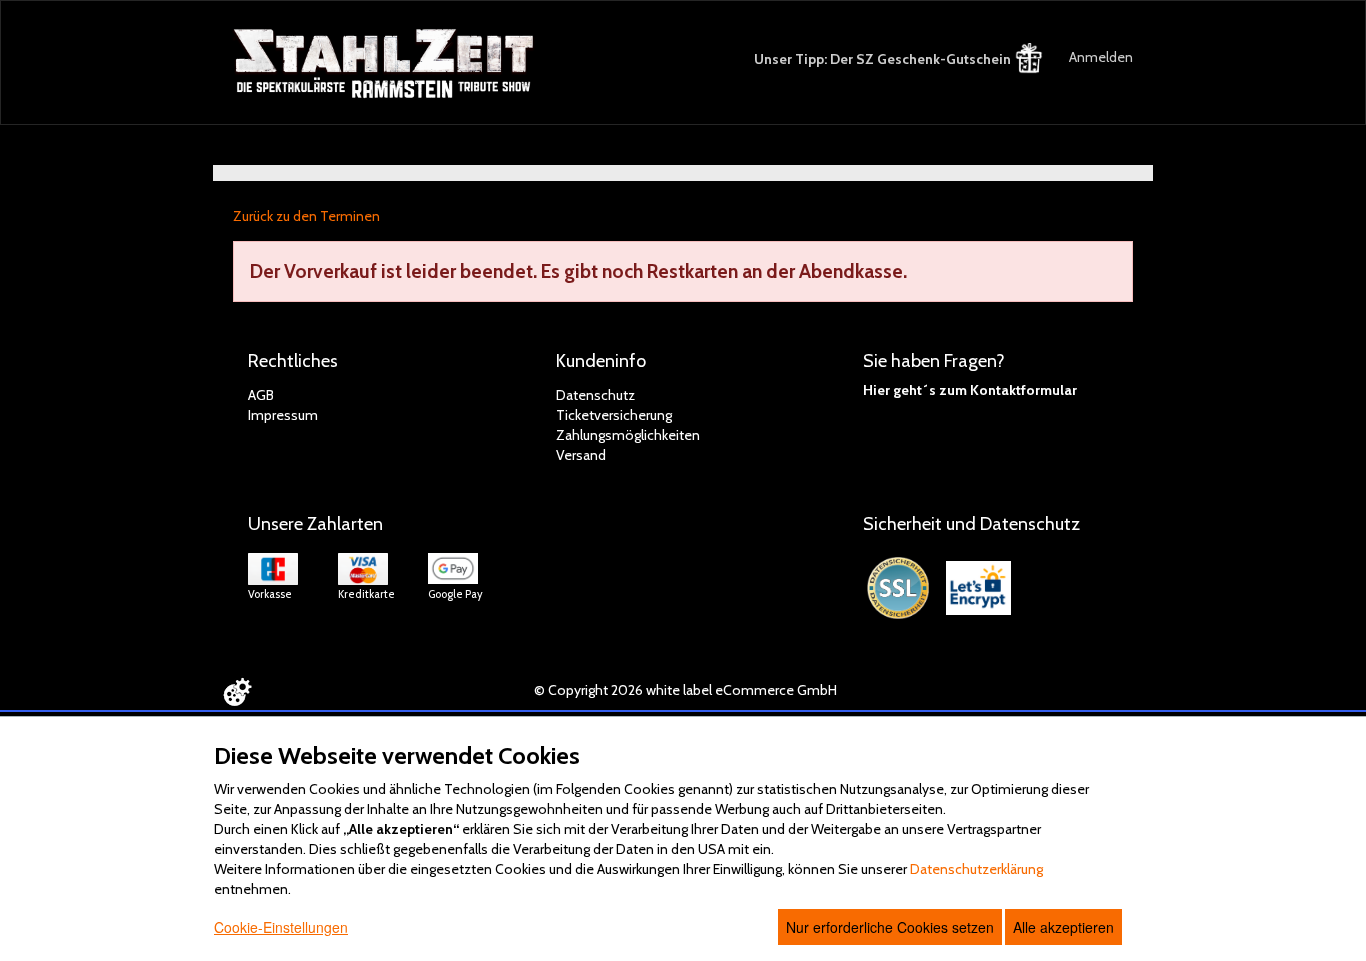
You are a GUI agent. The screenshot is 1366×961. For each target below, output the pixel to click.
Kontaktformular (1023, 390)
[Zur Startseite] (385, 64)
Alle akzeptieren (1063, 927)
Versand (581, 455)
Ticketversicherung (614, 415)
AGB (261, 395)
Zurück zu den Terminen (306, 216)
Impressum (283, 415)
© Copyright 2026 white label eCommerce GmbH (685, 690)
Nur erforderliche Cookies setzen (890, 927)
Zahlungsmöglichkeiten (628, 435)
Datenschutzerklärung (976, 869)
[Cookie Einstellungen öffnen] (237, 692)
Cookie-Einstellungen (281, 927)
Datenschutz (595, 395)
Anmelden (1101, 57)
